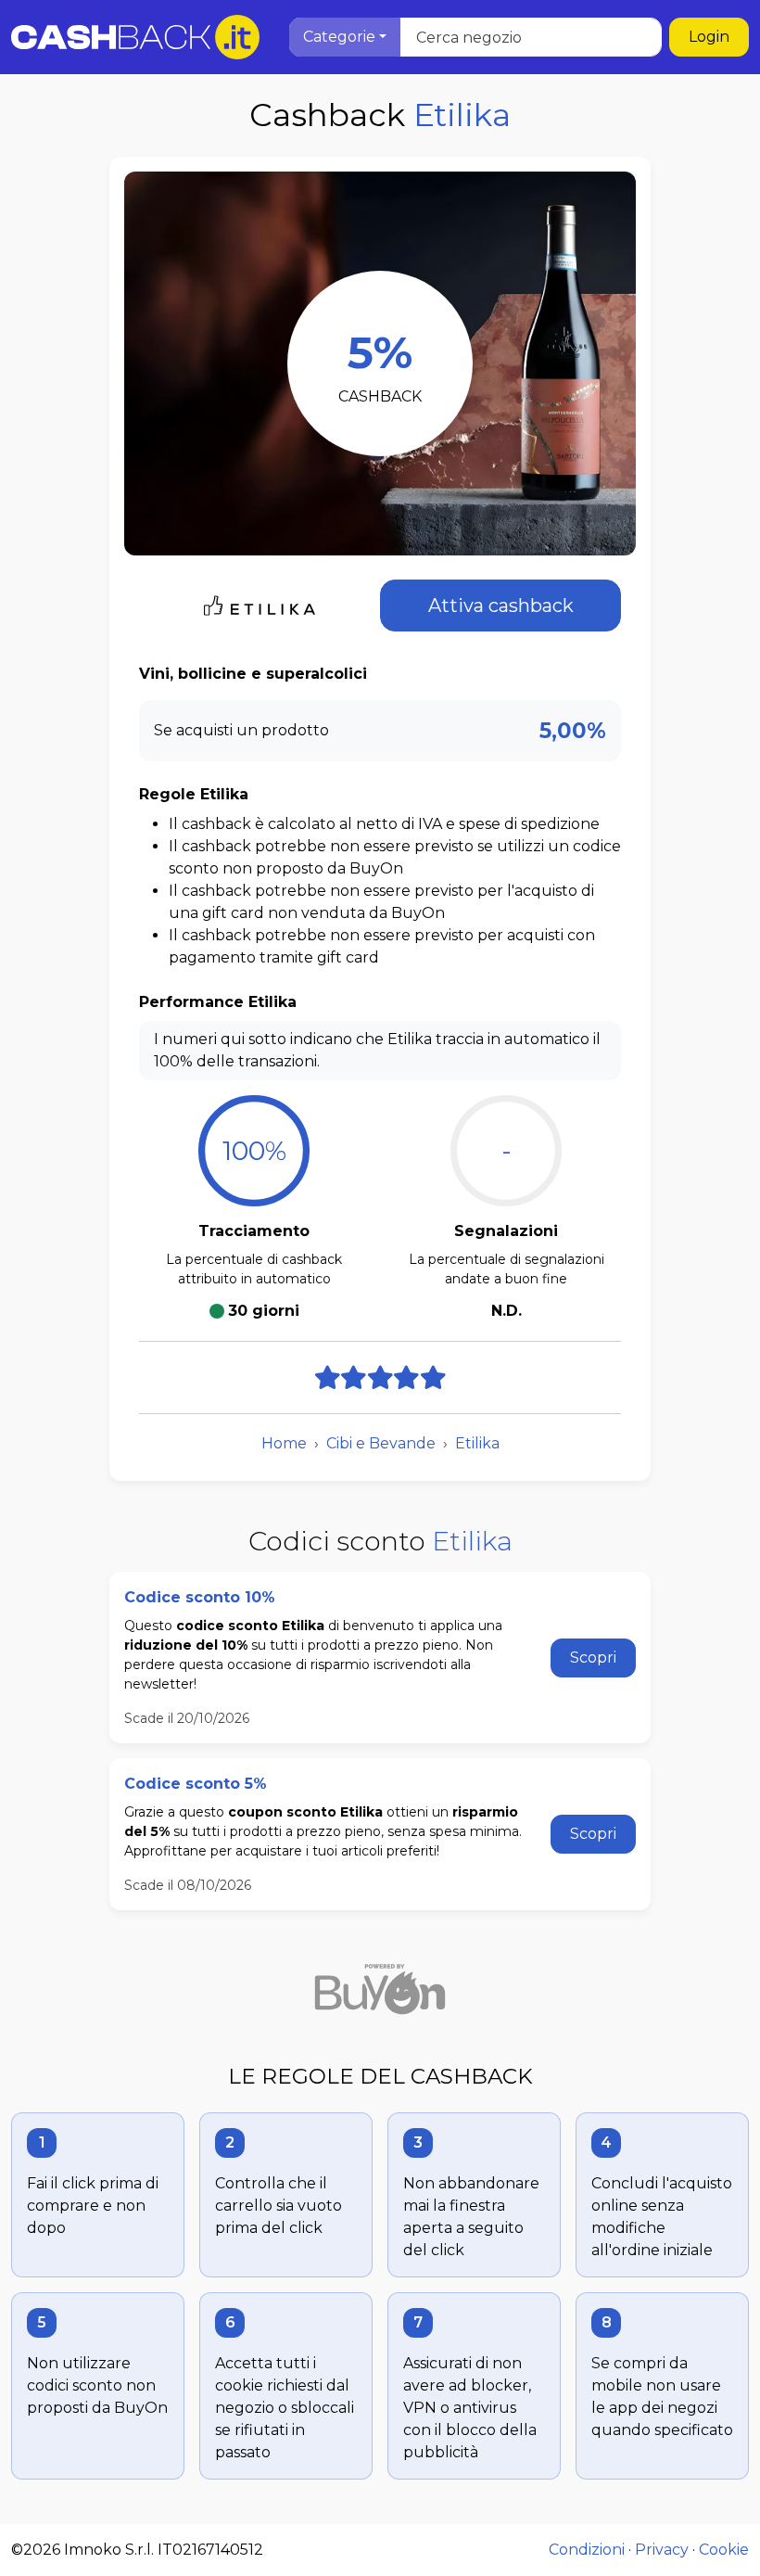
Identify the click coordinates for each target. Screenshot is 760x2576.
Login (709, 37)
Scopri (593, 1658)
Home (284, 1443)
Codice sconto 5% (196, 1784)
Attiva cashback (501, 606)
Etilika (477, 1443)
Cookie (724, 2550)
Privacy (662, 2550)
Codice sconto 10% (200, 1597)
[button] (345, 37)
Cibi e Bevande (381, 1443)
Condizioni (587, 2550)
